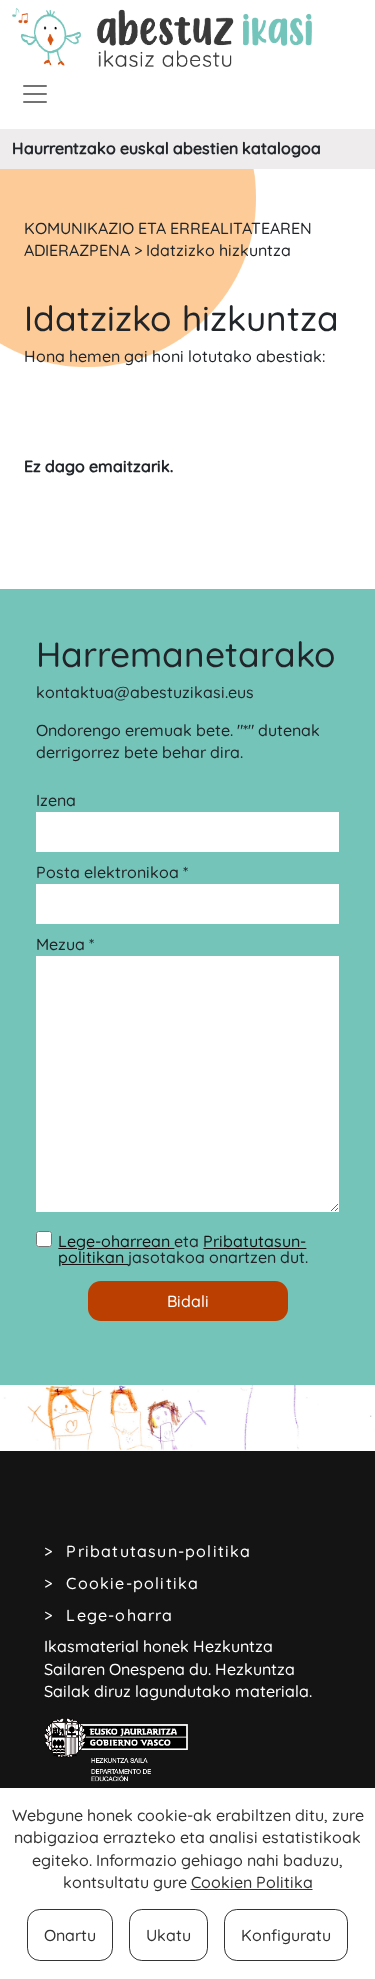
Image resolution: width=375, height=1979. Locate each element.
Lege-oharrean (116, 1241)
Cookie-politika (132, 1583)
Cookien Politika (252, 1882)
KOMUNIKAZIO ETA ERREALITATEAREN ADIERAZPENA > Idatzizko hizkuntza (168, 239)
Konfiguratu (286, 1935)
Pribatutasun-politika (158, 1551)
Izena (56, 800)
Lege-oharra (119, 1615)
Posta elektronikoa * (112, 872)
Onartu (70, 1935)
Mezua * (65, 944)
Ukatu (168, 1935)
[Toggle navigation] (35, 94)
